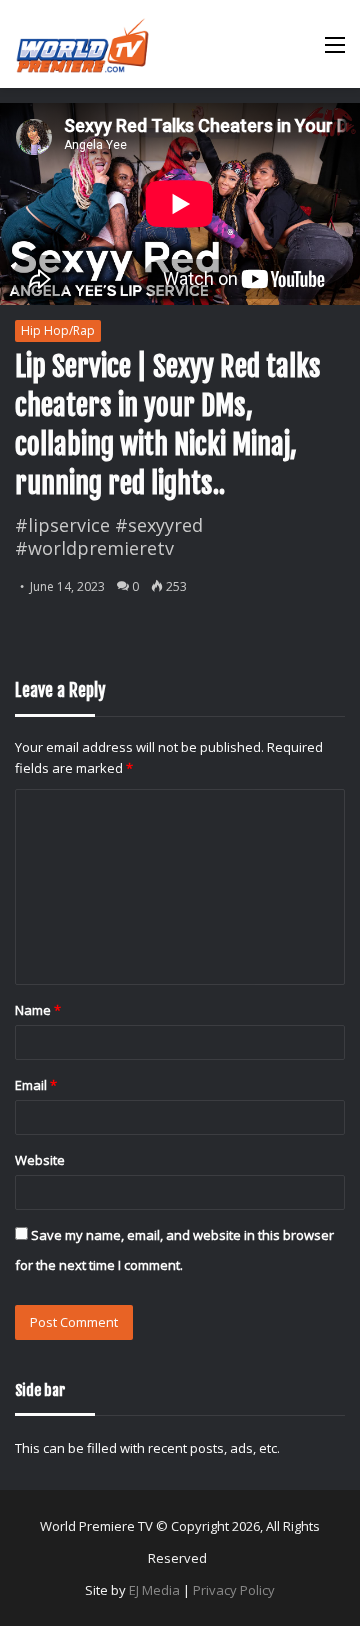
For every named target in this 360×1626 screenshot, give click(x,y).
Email (36, 1085)
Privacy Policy (234, 1590)
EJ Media (154, 1590)
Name (38, 1010)
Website (40, 1160)
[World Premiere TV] (82, 44)
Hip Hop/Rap (58, 330)
